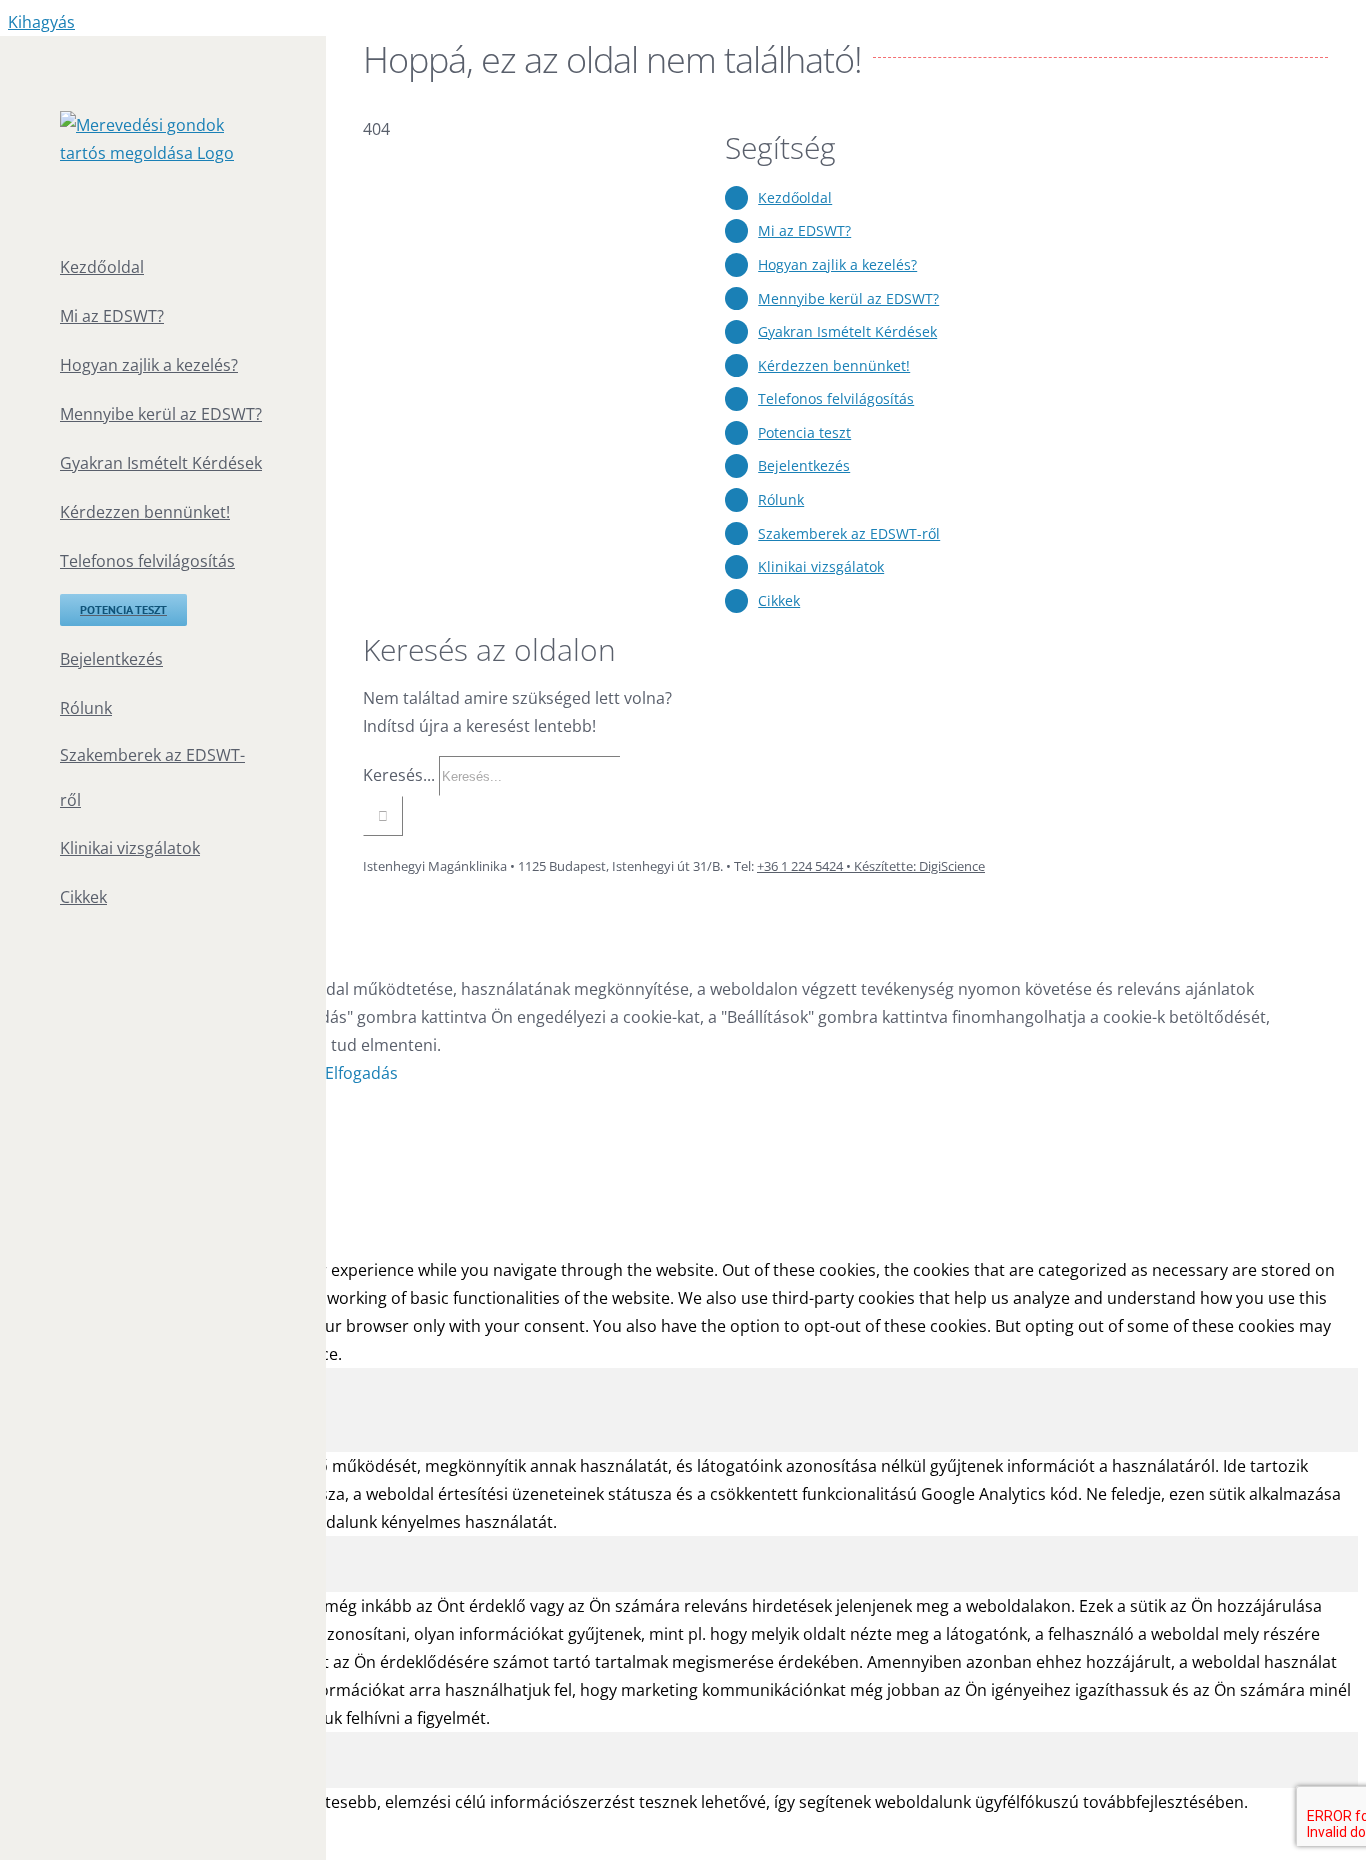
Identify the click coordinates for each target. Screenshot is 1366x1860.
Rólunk (781, 499)
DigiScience (950, 866)
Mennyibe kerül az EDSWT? (848, 298)
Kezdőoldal (795, 197)
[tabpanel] (683, 1494)
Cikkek (779, 600)
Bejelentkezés (804, 465)
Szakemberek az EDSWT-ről (849, 533)
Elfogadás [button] (361, 1073)
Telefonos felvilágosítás (836, 398)
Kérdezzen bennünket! (834, 365)
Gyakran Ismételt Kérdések (847, 331)
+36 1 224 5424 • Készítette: (836, 866)
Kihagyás (41, 22)
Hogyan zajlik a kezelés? (837, 264)
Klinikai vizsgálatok (821, 566)
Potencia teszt (804, 432)
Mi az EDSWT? (804, 230)
